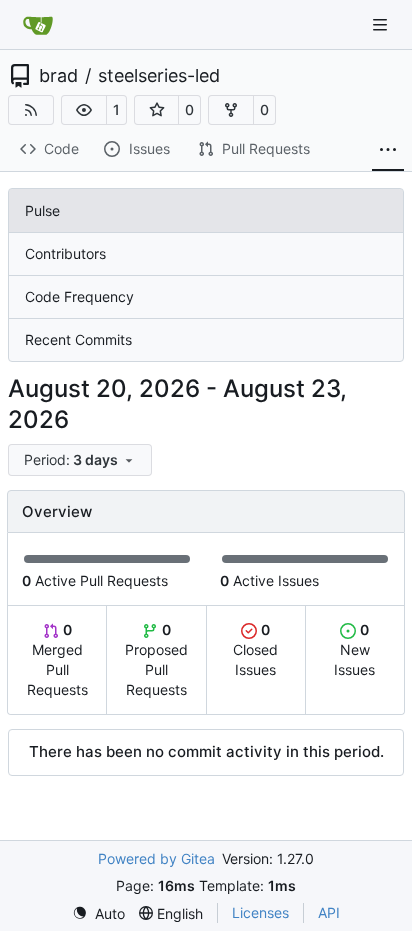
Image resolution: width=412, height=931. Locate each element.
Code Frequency (79, 296)
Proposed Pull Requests (156, 659)
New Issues (354, 649)
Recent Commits (78, 339)
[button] (84, 110)
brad (58, 76)
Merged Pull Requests (57, 659)
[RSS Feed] (31, 110)
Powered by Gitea (156, 858)
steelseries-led (159, 76)
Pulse (42, 210)
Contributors (65, 253)
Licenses (260, 912)
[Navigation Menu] (382, 24)
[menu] (80, 460)
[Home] (38, 25)
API (329, 912)
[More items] (388, 150)
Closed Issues (255, 649)
